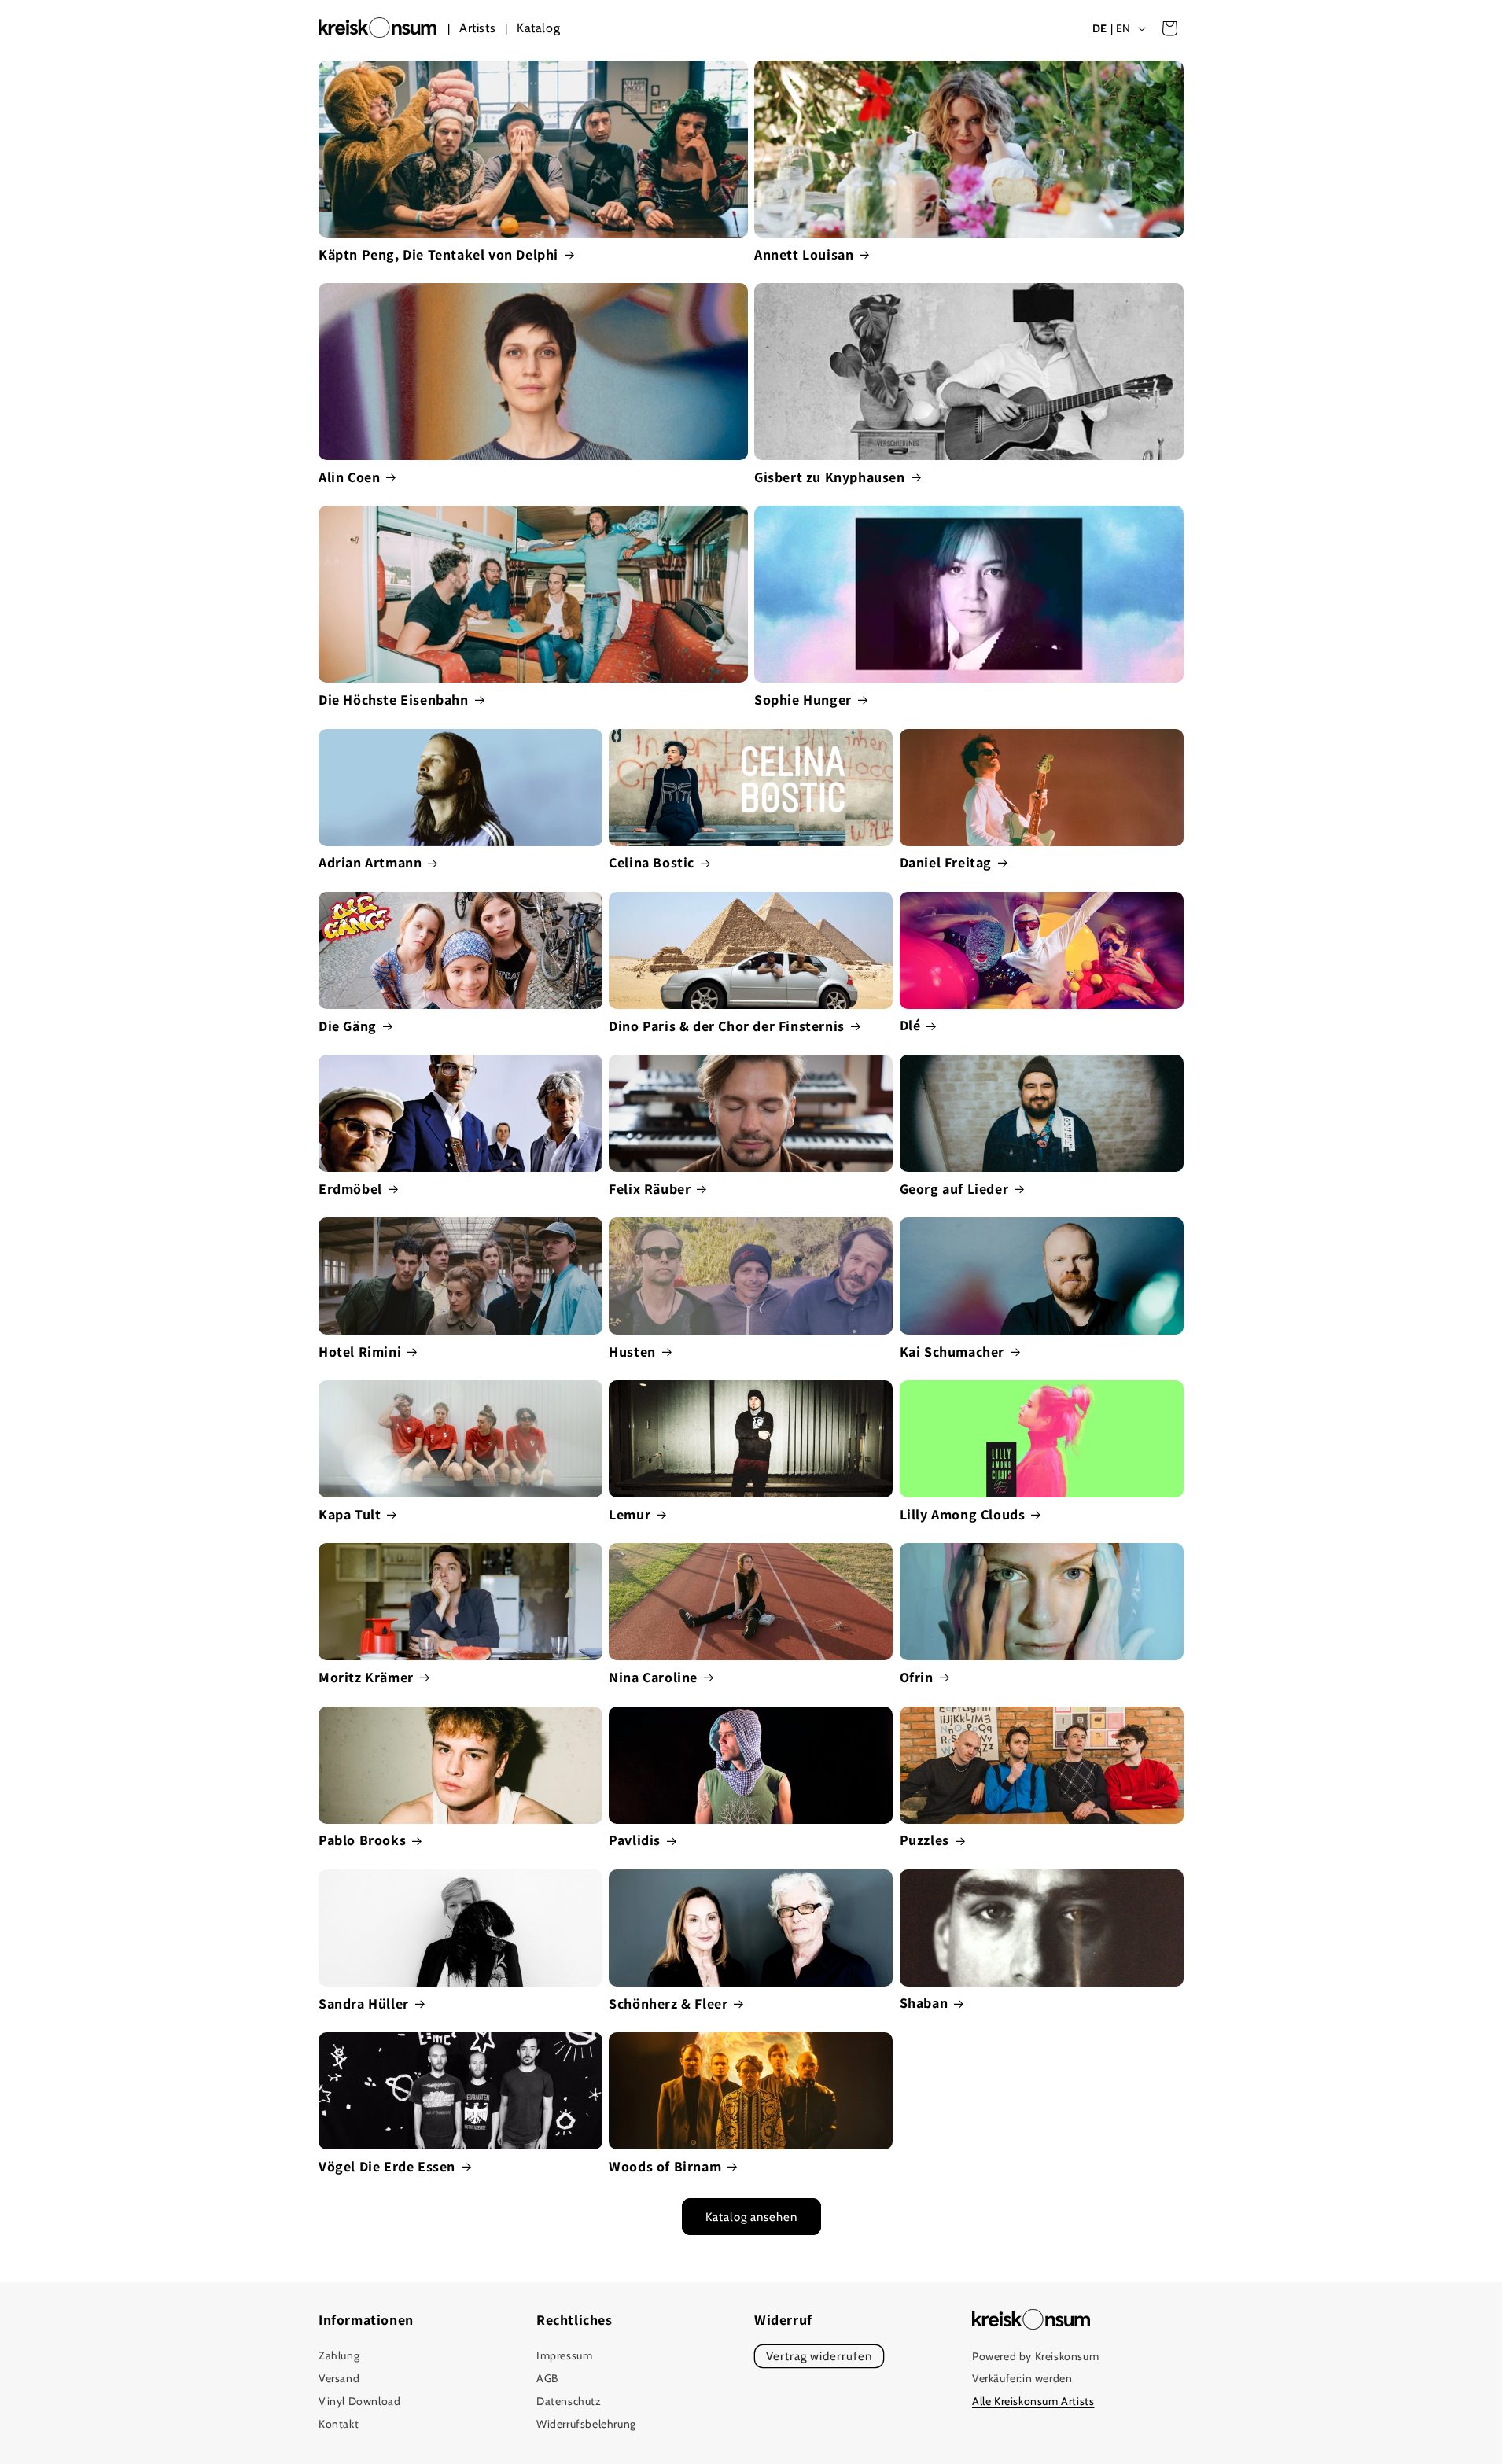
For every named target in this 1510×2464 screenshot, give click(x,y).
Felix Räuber (650, 1189)
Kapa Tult (350, 1514)
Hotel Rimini (360, 1352)
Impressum (564, 2356)
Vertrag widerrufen (819, 2357)
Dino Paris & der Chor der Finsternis (727, 1026)
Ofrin (917, 1677)
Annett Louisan (804, 254)
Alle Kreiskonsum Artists (1033, 2402)
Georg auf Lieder (954, 1189)
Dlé (910, 1025)
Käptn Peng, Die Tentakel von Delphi (438, 254)
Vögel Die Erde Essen (387, 2166)
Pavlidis (635, 1840)
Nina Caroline (653, 1677)
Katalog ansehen (751, 2217)
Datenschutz (569, 2401)
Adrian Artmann (370, 862)
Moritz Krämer (366, 1677)
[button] (1169, 28)
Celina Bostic (652, 862)
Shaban (924, 2003)
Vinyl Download (359, 2401)
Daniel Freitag (946, 862)
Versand (339, 2379)
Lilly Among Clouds (963, 1514)
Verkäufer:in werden (1022, 2379)
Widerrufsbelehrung (586, 2424)
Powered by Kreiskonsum (1035, 2356)
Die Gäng (348, 1026)
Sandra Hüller (364, 2004)
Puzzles (924, 1840)
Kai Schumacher (952, 1352)
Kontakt (339, 2424)
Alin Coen (349, 477)
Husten (632, 1352)
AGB (547, 2379)
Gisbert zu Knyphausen (830, 477)
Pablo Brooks (362, 1840)
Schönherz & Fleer (668, 2004)
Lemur (630, 1514)
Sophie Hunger (803, 700)
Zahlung (339, 2356)
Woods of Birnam (665, 2166)
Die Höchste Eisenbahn (394, 700)
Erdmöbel (350, 1189)
